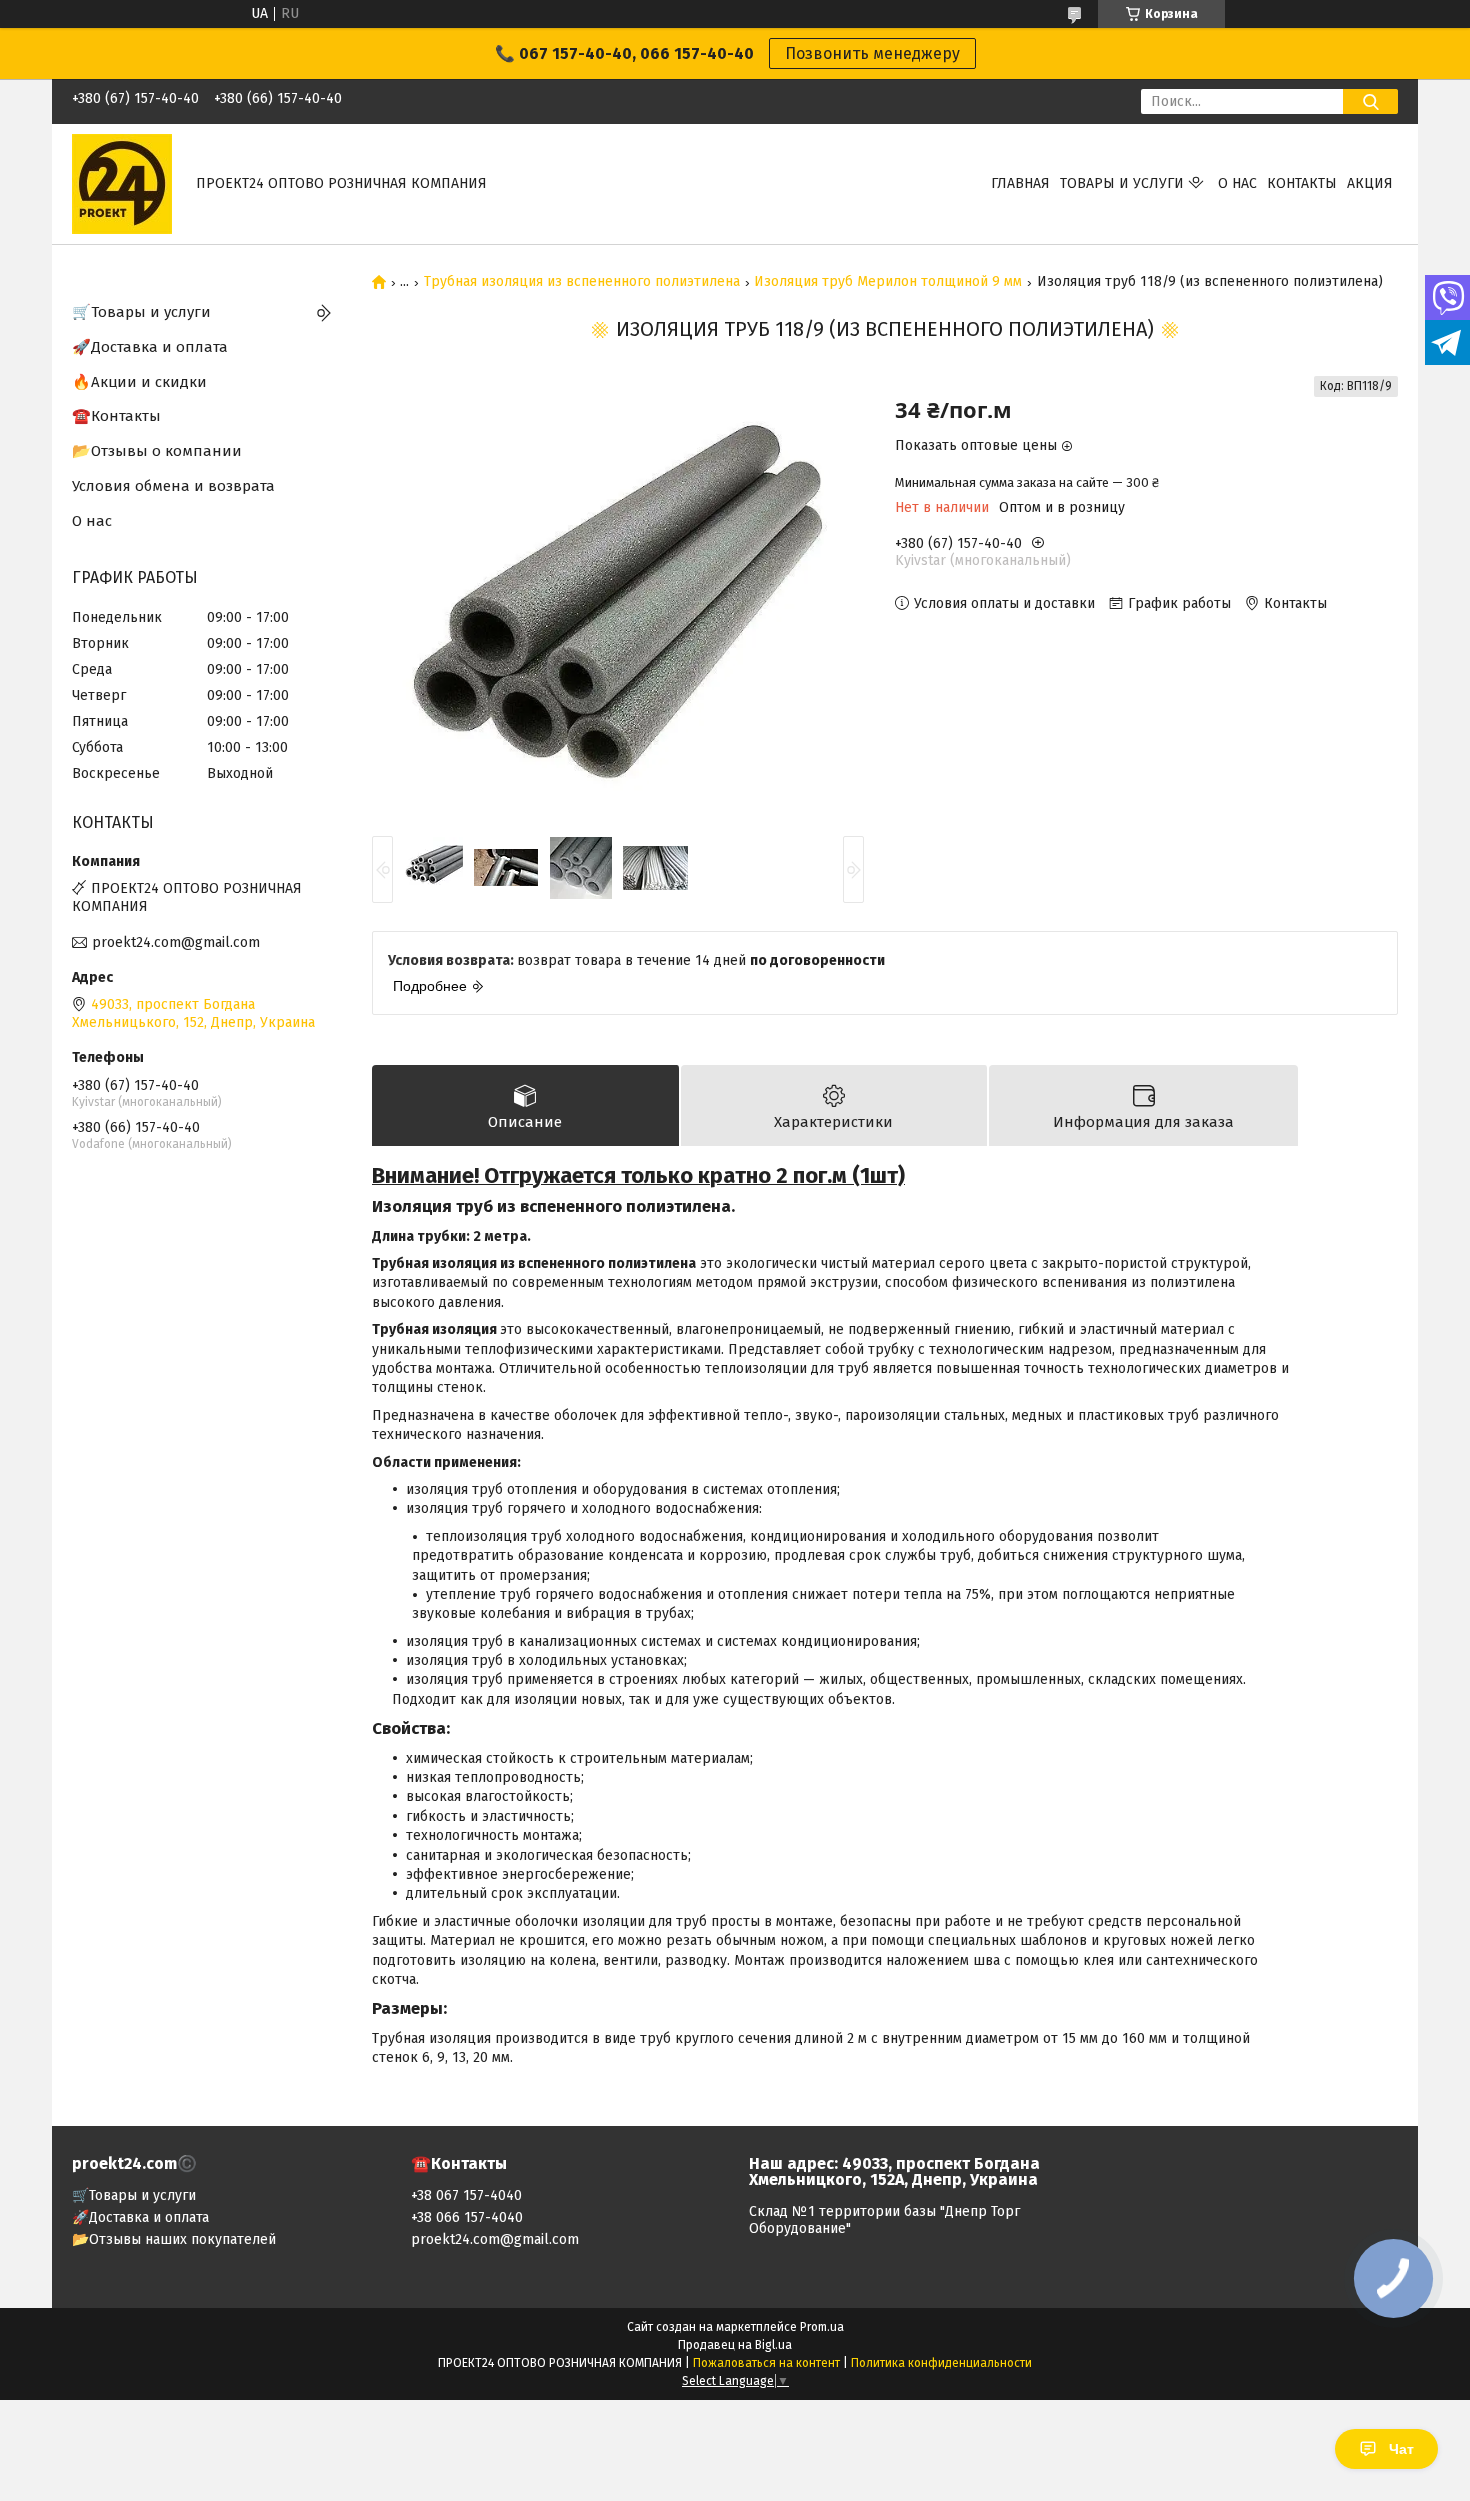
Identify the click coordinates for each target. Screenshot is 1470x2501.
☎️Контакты (116, 416)
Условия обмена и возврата (173, 486)
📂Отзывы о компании (157, 451)
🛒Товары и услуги (141, 312)
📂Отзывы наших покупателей (174, 2239)
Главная (1020, 183)
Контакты (1302, 183)
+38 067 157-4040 (466, 2195)
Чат (1401, 2449)
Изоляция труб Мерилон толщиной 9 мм (888, 282)
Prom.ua (822, 2327)
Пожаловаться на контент (766, 2363)
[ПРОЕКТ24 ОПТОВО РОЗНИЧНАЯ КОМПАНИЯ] (122, 183)
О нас (1237, 183)
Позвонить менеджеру (872, 53)
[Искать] (1370, 101)
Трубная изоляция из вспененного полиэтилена (582, 282)
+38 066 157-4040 (467, 2217)
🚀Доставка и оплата (150, 347)
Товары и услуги (1122, 183)
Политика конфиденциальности (941, 2363)
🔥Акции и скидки (139, 382)
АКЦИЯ (1370, 183)
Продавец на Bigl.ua (735, 2345)
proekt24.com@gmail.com (176, 942)
